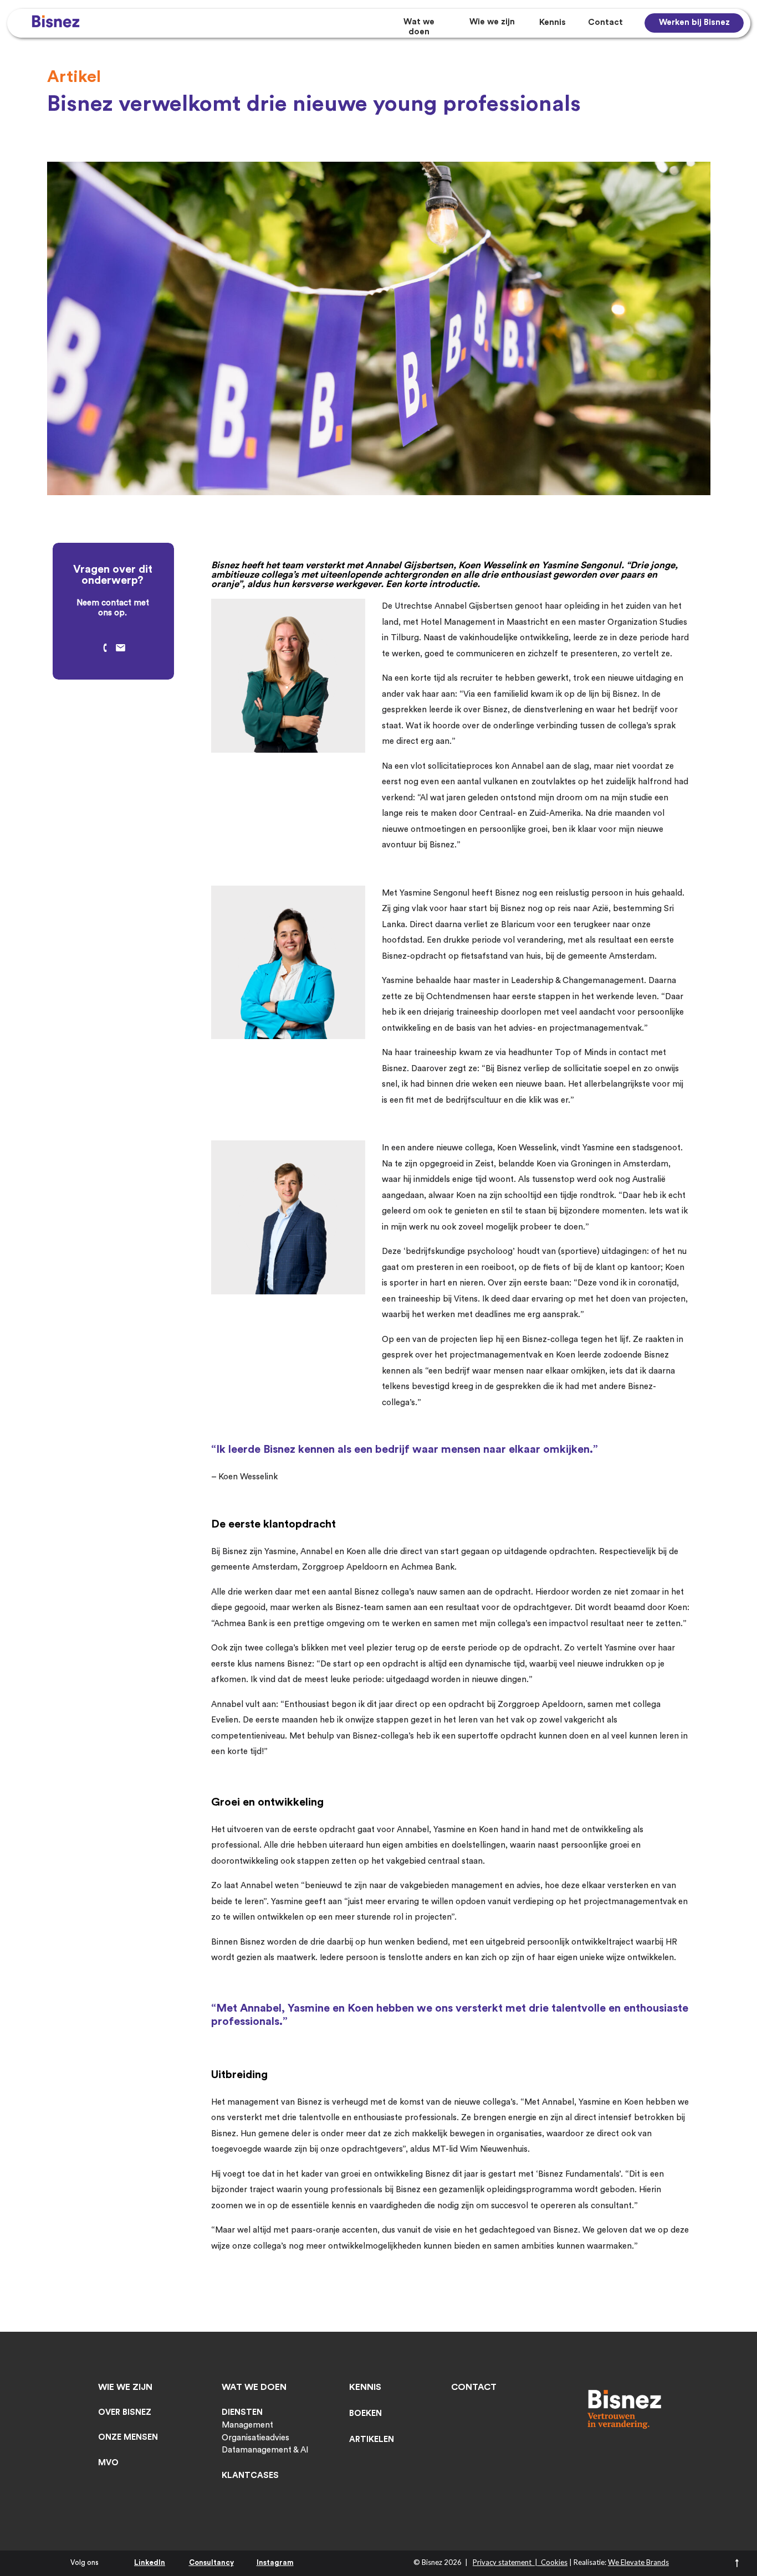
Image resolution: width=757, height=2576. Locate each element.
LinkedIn (150, 2562)
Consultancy (211, 2562)
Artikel (74, 77)
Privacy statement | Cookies (520, 2562)
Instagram (275, 2562)
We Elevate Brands (638, 2562)
